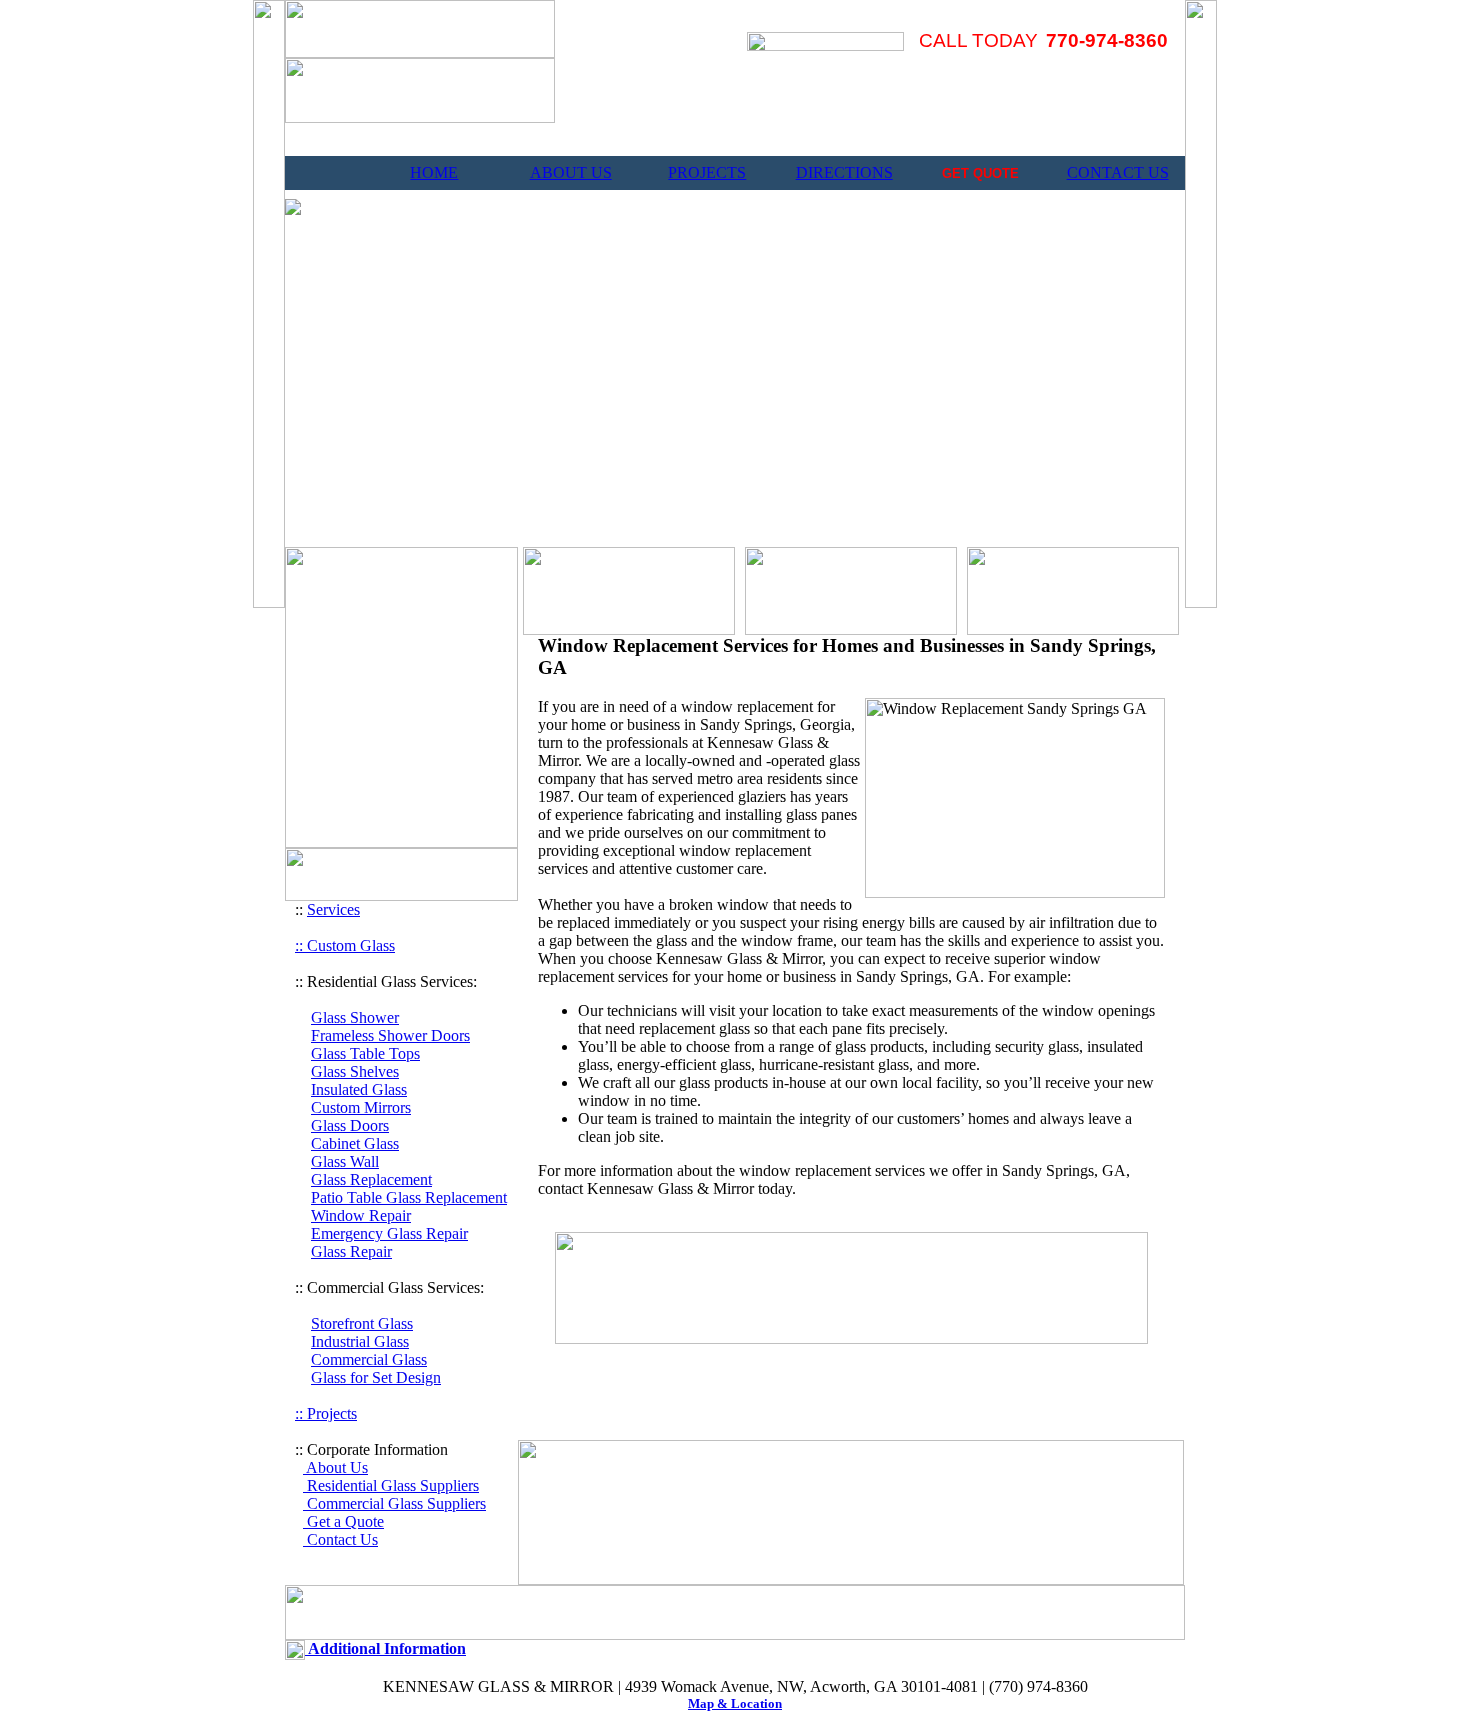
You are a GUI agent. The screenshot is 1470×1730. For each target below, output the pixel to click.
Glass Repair (351, 1251)
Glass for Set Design (376, 1377)
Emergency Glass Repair (389, 1233)
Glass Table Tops (365, 1053)
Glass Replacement (371, 1179)
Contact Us (340, 1539)
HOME (434, 172)
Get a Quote (343, 1521)
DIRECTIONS (844, 172)
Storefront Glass (362, 1323)
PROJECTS (707, 172)
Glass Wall (345, 1161)
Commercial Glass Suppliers (394, 1503)
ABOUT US (571, 172)
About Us (335, 1467)
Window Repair (361, 1215)
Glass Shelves (355, 1071)
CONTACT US (1118, 172)
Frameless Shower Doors (390, 1035)
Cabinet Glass (355, 1143)
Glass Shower (355, 1017)
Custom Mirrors (361, 1107)
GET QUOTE (980, 173)
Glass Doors (350, 1125)
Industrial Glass (360, 1341)
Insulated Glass (359, 1089)
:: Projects (326, 1413)
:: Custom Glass (345, 945)
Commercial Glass (369, 1359)
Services (333, 909)
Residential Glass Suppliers (391, 1485)
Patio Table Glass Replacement (409, 1197)
